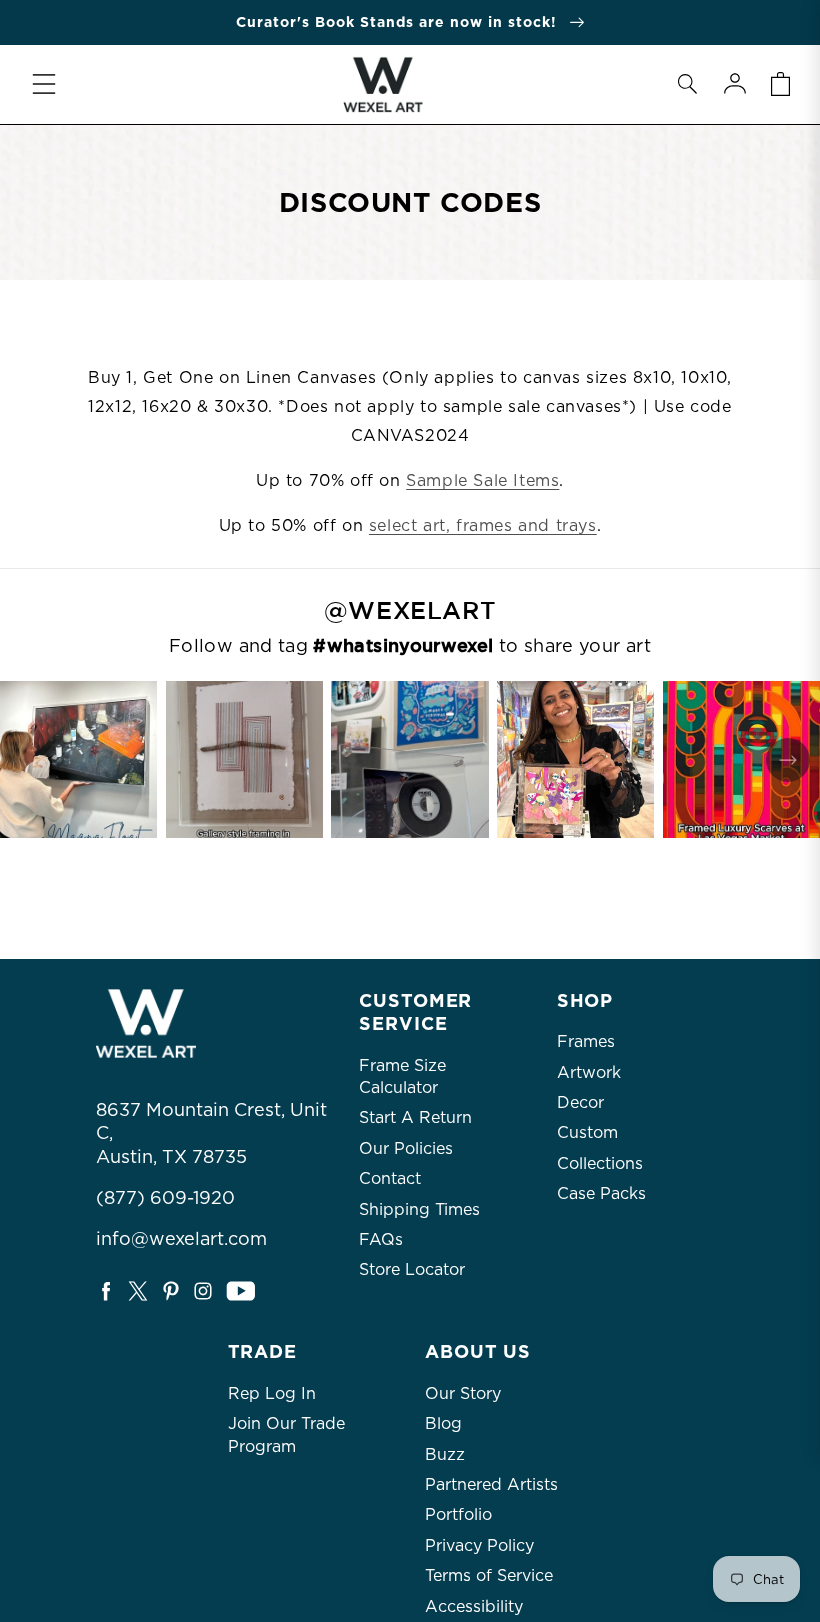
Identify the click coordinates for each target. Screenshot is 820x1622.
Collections (600, 1163)
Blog (443, 1423)
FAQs (381, 1239)
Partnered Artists (491, 1484)
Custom (587, 1132)
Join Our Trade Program (286, 1434)
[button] (687, 84)
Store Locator (412, 1269)
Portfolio (458, 1514)
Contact (390, 1178)
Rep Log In (272, 1393)
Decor (580, 1102)
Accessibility (474, 1606)
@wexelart (410, 611)
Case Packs (601, 1193)
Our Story (463, 1393)
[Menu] (44, 84)
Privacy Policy (479, 1545)
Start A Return (415, 1117)
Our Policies (406, 1148)
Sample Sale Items (482, 480)
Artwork (589, 1072)
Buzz (445, 1454)
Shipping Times (419, 1209)
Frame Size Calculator (402, 1076)
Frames (586, 1041)
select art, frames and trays (483, 525)
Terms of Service (489, 1575)
